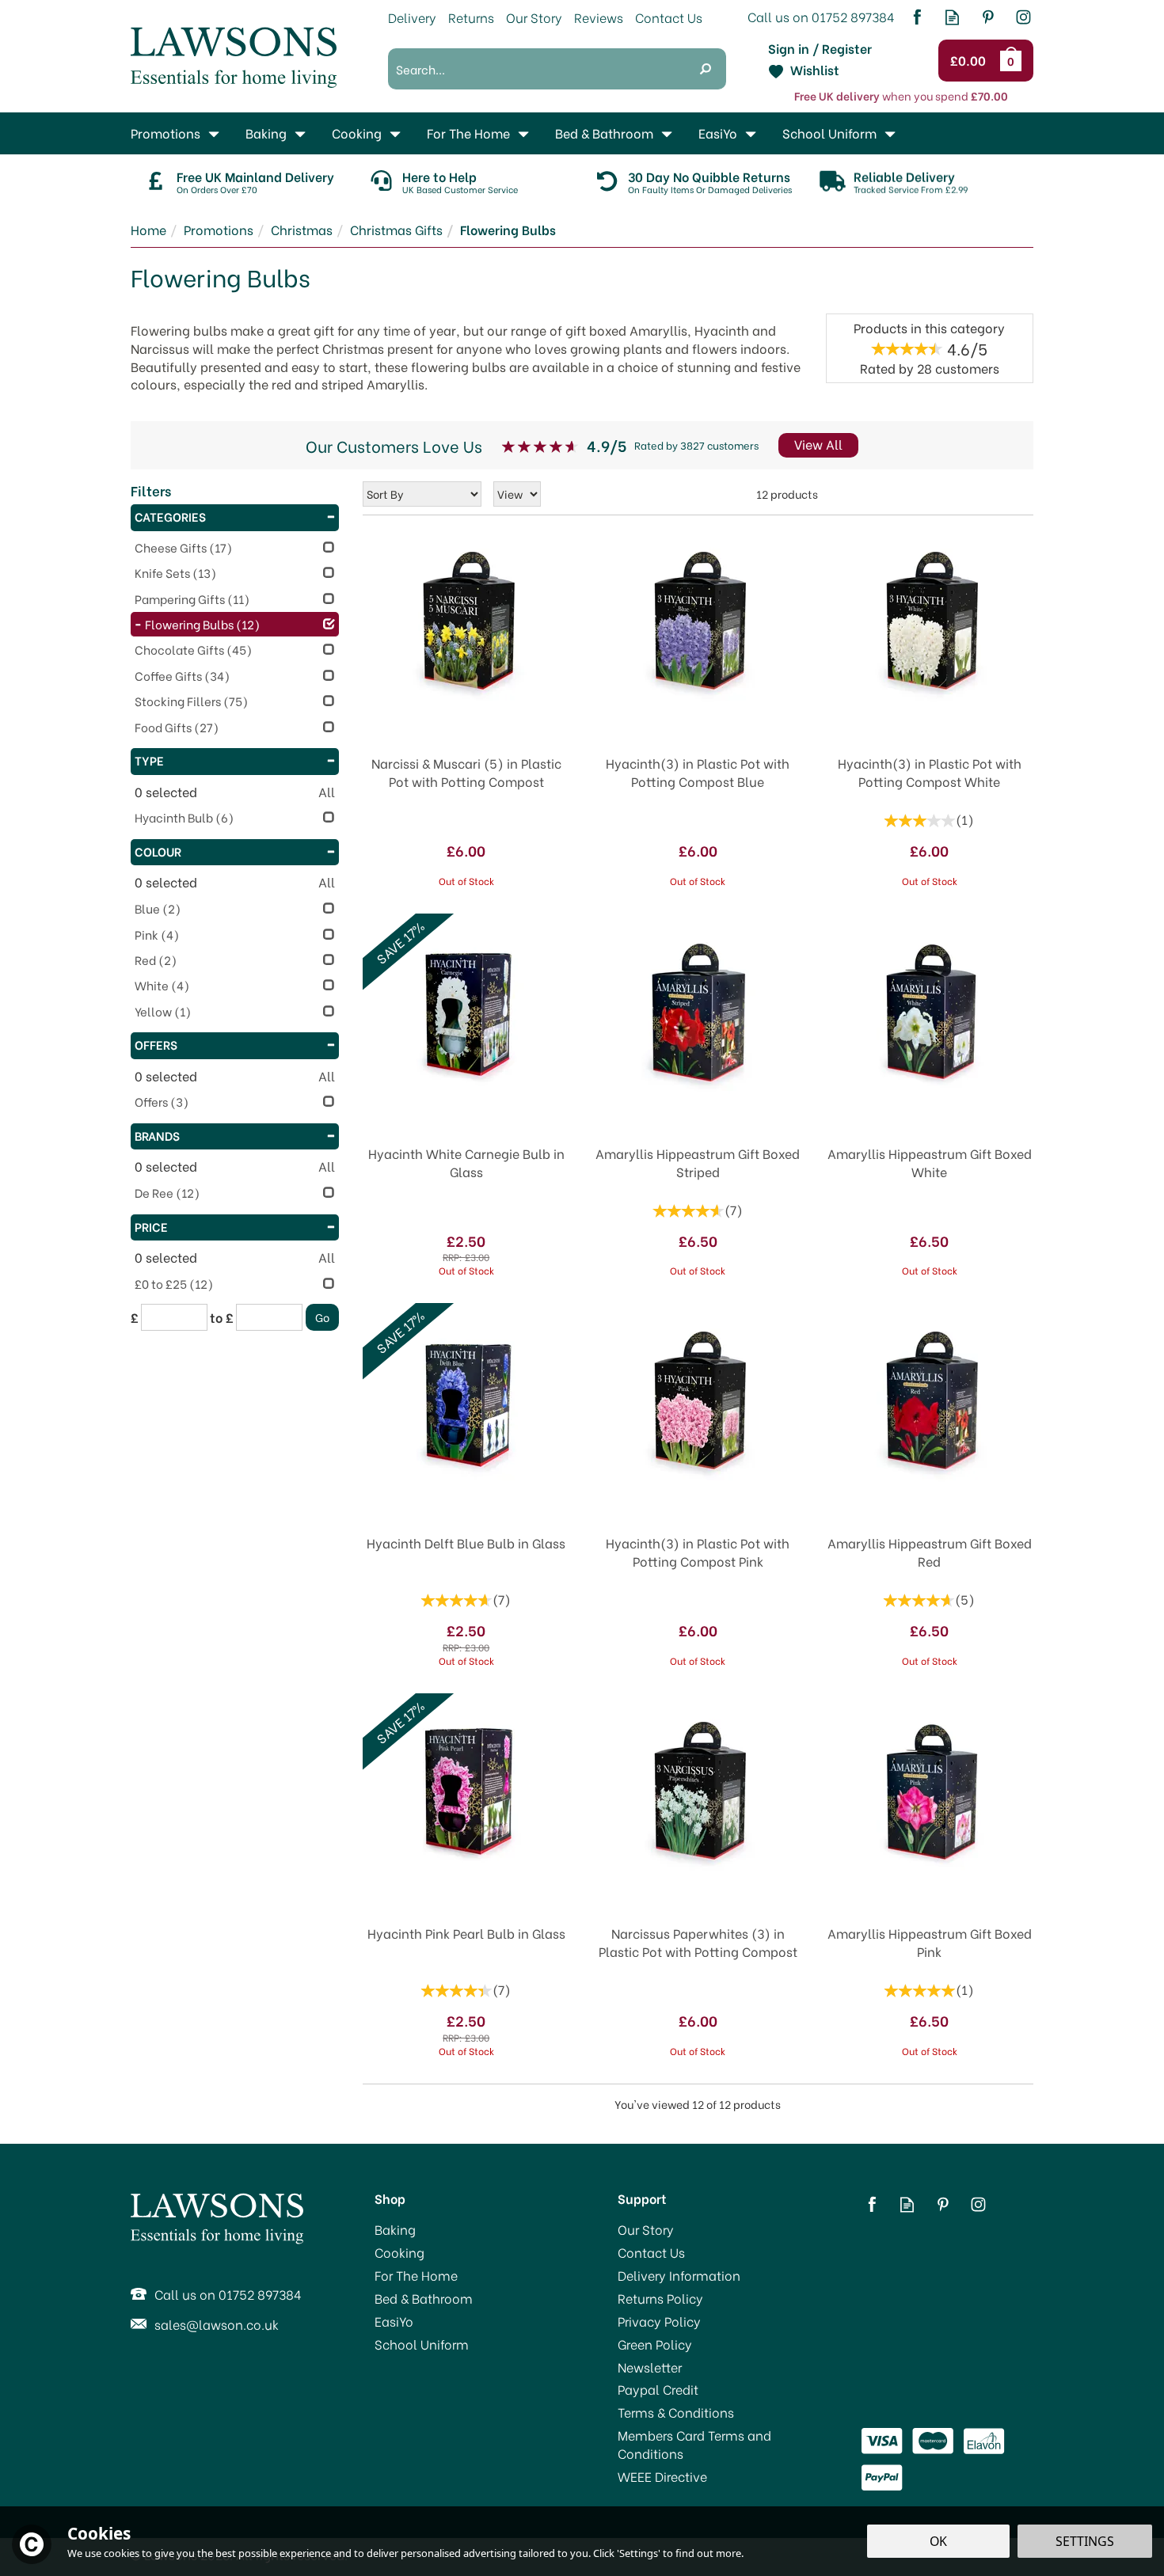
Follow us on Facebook (917, 17)
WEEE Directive (662, 2476)
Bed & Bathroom (424, 2298)
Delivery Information (679, 2275)
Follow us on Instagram (1023, 17)
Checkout (970, 61)
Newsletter (650, 2367)
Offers (156, 1044)
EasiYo (394, 2321)
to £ (222, 1317)
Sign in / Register (820, 48)
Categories (170, 516)
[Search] (706, 69)
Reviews (599, 17)
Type (149, 760)
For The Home (416, 2275)
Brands (157, 1135)
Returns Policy (660, 2298)
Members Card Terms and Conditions (694, 2444)
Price (151, 1226)
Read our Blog (952, 17)
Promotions (165, 133)
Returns (471, 17)
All (327, 792)
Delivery (412, 17)
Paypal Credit (658, 2389)
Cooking (399, 2252)
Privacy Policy (659, 2321)
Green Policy (655, 2344)
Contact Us (651, 2252)
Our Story (646, 2229)
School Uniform (422, 2344)
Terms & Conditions (676, 2412)
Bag (1014, 60)
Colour (158, 851)
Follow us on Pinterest (988, 17)
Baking (395, 2229)
